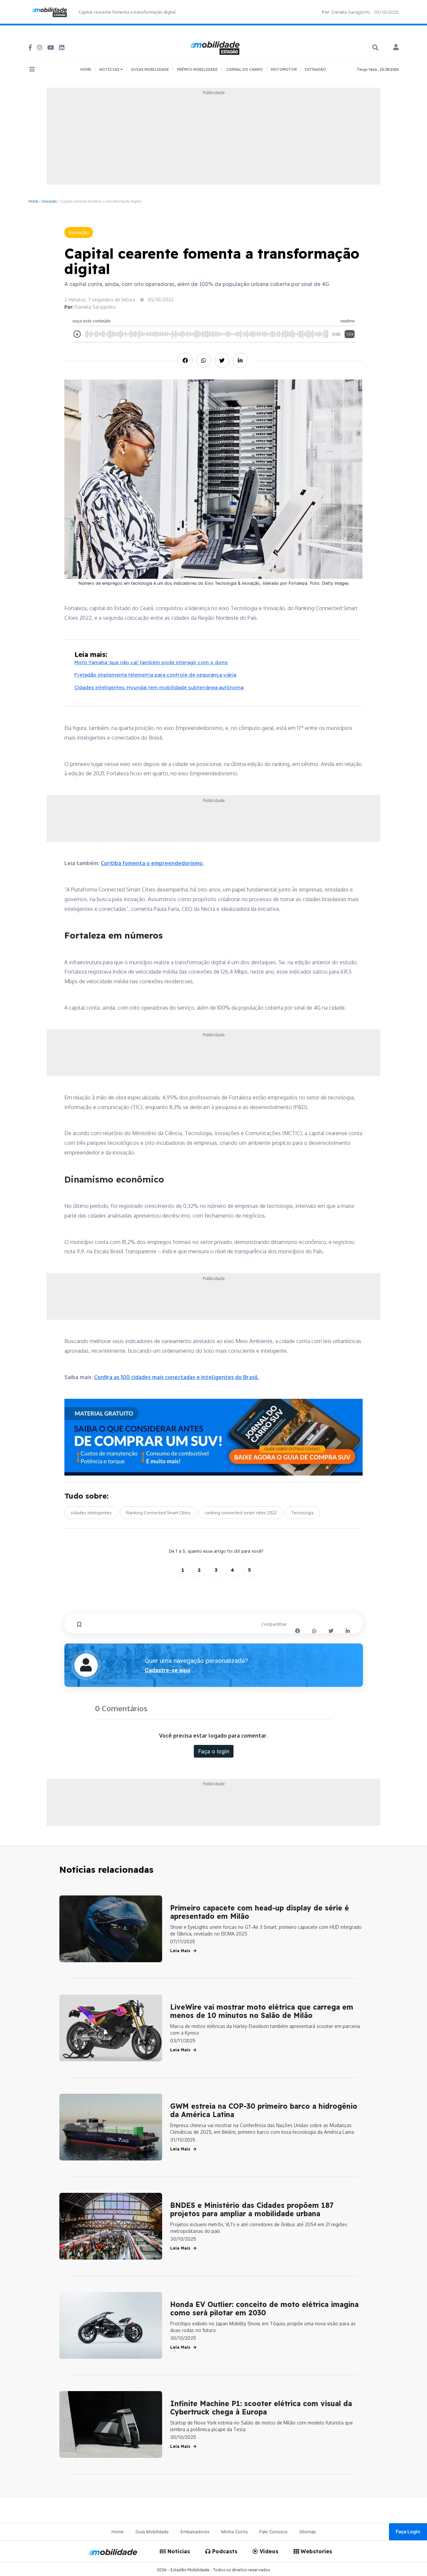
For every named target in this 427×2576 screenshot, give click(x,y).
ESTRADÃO (315, 69)
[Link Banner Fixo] (214, 1437)
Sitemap (308, 2532)
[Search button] (375, 48)
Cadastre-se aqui (167, 1670)
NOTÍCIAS (110, 69)
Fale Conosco (273, 2532)
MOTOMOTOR (284, 69)
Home (33, 201)
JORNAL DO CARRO (244, 69)
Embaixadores (195, 2532)
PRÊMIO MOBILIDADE (197, 69)
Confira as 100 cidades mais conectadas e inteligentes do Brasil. (177, 1377)
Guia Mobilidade (152, 2532)
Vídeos (268, 2551)
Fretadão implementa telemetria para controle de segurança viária (155, 675)
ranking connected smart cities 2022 (241, 1513)
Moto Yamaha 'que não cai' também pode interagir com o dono (151, 662)
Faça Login (408, 2531)
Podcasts (224, 2551)
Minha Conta (234, 2532)
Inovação (49, 201)
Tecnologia (302, 1513)
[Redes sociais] (30, 48)
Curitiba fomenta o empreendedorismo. (152, 863)
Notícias (178, 2551)
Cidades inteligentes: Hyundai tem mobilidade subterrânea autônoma (159, 687)
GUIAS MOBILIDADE (150, 69)
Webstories (316, 2551)
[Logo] (216, 47)
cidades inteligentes (91, 1513)
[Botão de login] (396, 48)
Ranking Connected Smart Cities (158, 1513)
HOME (86, 69)
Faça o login (214, 1751)
